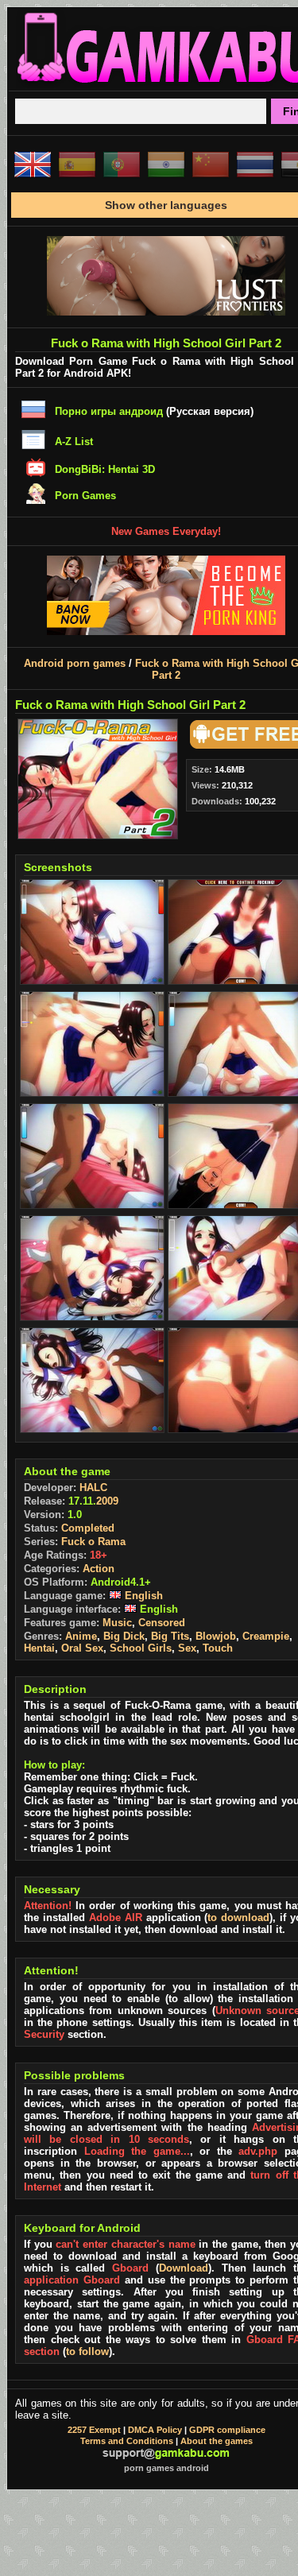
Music (117, 1623)
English (142, 1596)
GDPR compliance (227, 2430)
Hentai (39, 1648)
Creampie (266, 1636)
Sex (187, 1648)
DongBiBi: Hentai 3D (105, 469)
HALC (93, 1487)
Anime (81, 1636)
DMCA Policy (155, 2430)
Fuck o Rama (93, 1542)
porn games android (166, 2468)
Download (184, 2268)
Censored (162, 1623)
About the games (217, 2441)
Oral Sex (82, 1648)
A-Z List (74, 442)
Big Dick (124, 1636)
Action (99, 1569)
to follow (87, 2351)
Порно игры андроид (109, 411)
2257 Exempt (94, 2430)
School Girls (141, 1648)
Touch (218, 1648)
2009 (107, 1501)
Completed (88, 1528)
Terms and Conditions (127, 2441)
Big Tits (170, 1636)
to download (238, 1917)
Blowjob (216, 1636)
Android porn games (75, 663)
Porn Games (85, 496)
